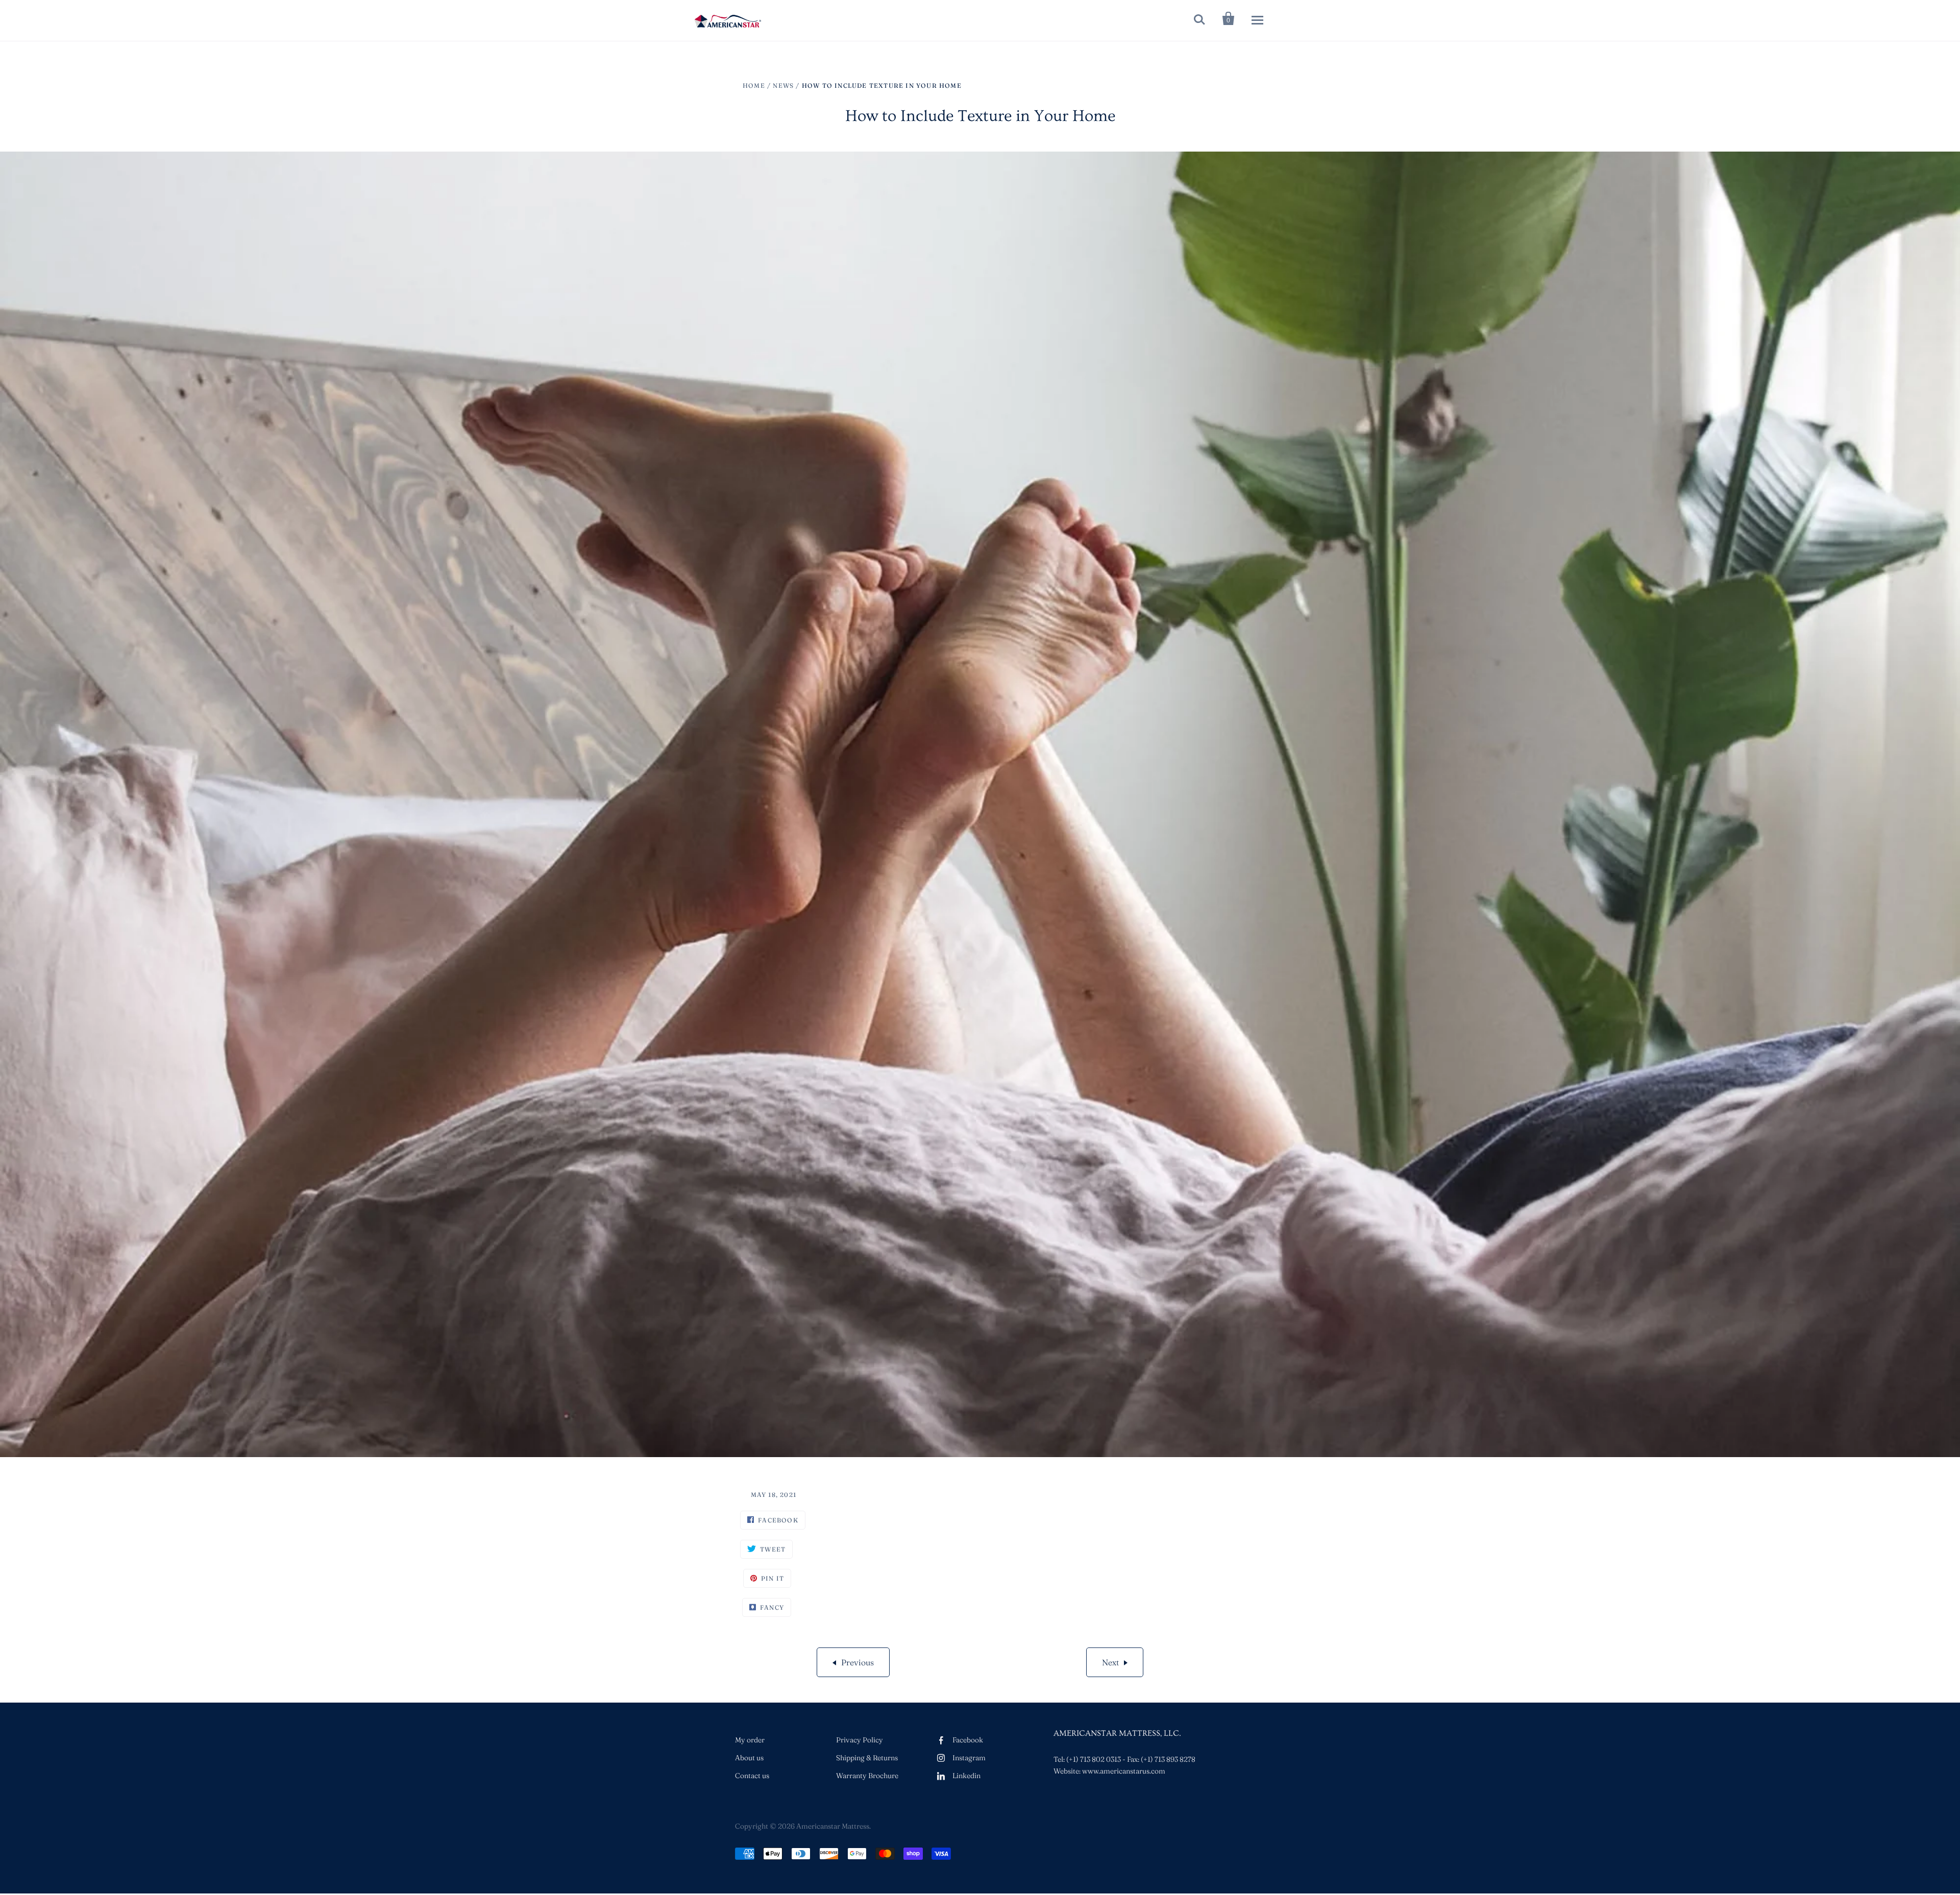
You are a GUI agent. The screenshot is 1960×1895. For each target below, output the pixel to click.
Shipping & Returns (867, 1758)
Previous (857, 1662)
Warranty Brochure (867, 1776)
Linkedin (966, 1776)
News (783, 85)
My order (750, 1740)
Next (1110, 1662)
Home (754, 85)
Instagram (969, 1758)
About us (749, 1758)
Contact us (752, 1776)
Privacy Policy (860, 1740)
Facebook (968, 1740)
